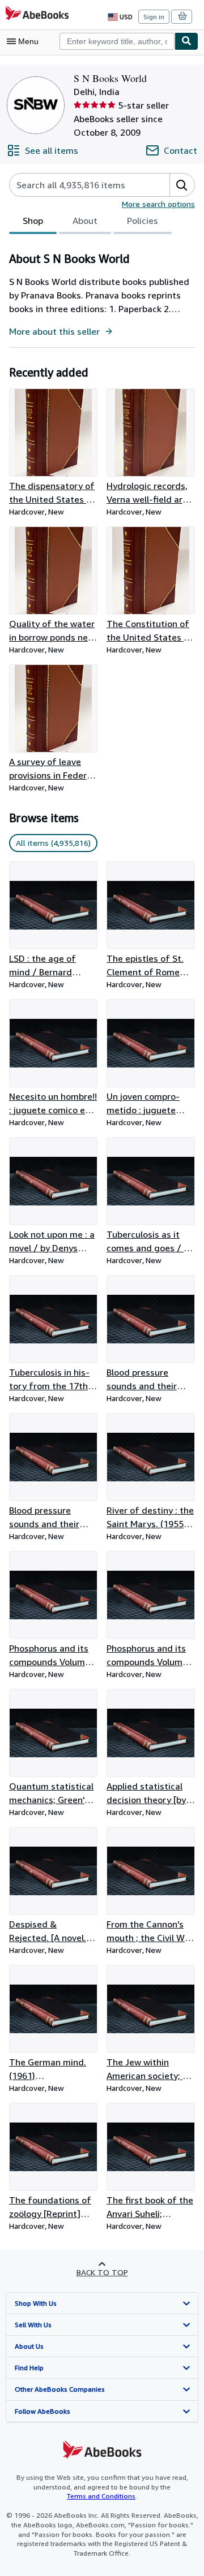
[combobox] (117, 41)
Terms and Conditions (101, 2496)
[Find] (186, 41)
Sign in (154, 17)
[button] (182, 185)
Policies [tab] (143, 221)
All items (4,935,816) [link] (53, 843)
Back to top (102, 2272)
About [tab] (85, 221)
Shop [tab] (33, 221)
